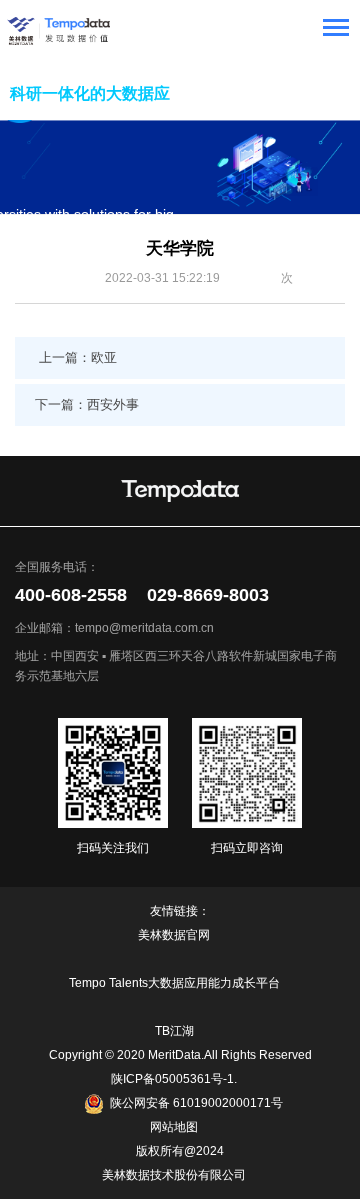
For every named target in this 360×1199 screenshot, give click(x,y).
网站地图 (174, 1127)
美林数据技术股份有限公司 (174, 1175)
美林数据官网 (174, 935)
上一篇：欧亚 (78, 357)
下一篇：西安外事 (87, 404)
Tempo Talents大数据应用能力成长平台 (174, 983)
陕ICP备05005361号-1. (174, 1079)
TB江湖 (174, 1031)
